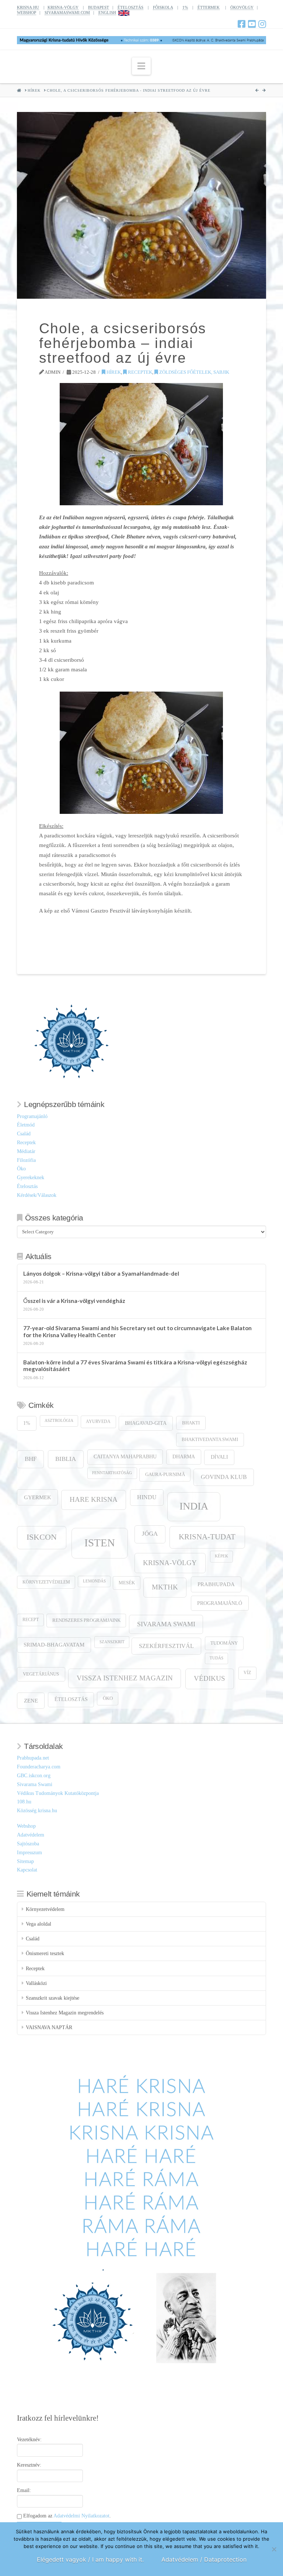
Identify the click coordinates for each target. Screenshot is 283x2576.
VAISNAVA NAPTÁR (49, 2027)
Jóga (150, 1534)
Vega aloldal (39, 1924)
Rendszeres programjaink (86, 1620)
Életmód (26, 1125)
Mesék (127, 1583)
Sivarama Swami (166, 1624)
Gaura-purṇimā (165, 1475)
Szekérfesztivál (166, 1646)
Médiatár (26, 1151)
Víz (247, 1673)
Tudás (216, 1658)
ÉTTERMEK (209, 7)
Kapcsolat (27, 1870)
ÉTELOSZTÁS (130, 7)
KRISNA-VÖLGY (63, 7)
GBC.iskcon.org (34, 1776)
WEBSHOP (27, 13)
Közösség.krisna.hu (37, 1811)
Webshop (26, 1826)
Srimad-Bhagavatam (54, 1645)
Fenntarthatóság (112, 1473)
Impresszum (29, 1853)
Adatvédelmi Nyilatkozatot (81, 2516)
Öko (21, 1169)
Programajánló (32, 1116)
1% (185, 7)
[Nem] (274, 2549)
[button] (141, 66)
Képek (221, 1556)
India (194, 1506)
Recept (31, 1620)
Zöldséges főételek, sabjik (194, 372)
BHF (31, 1459)
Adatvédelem (31, 1835)
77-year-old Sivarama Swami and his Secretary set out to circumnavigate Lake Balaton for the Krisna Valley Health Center (137, 1331)
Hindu (147, 1497)
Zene (31, 1700)
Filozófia (26, 1160)
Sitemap (25, 1861)
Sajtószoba (28, 1844)
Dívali (219, 1457)
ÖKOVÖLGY (242, 7)
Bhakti (191, 1423)
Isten (100, 1543)
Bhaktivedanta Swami (210, 1440)
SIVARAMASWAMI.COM (67, 13)
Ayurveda (98, 1422)
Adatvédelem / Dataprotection (204, 2559)
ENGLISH (107, 13)
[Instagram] (262, 24)
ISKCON (42, 1537)
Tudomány (224, 1643)
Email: (24, 2490)
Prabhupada (216, 1584)
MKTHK (165, 1587)
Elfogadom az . (66, 2516)
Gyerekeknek (31, 1178)
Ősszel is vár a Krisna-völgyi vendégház (74, 1301)
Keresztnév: (29, 2465)
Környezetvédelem (46, 1582)
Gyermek (38, 1497)
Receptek (139, 372)
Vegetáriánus (41, 1674)
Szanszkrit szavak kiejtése (53, 1998)
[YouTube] (252, 24)
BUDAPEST (99, 7)
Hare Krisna (94, 1499)
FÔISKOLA (163, 7)
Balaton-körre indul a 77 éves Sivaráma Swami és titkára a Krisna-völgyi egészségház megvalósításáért (135, 1366)
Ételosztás (27, 1186)
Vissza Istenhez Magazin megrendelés (65, 2013)
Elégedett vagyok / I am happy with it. (90, 2559)
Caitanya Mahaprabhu (125, 1457)
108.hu (24, 1802)
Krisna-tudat (207, 1537)
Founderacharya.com (39, 1767)
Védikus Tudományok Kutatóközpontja (58, 1793)
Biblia (66, 1459)
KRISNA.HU (28, 7)
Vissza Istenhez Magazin (125, 1678)
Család (24, 1134)
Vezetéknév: (29, 2440)
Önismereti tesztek (45, 1953)
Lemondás (94, 1581)
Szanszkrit (112, 1642)
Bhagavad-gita (146, 1423)
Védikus (209, 1678)
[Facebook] (242, 24)
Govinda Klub (224, 1477)
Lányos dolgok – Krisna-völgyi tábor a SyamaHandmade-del (101, 1273)
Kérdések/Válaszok (37, 1195)
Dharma (184, 1457)
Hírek (113, 372)
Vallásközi (36, 1983)
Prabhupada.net (33, 1758)
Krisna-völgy (170, 1563)
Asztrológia (59, 1421)
